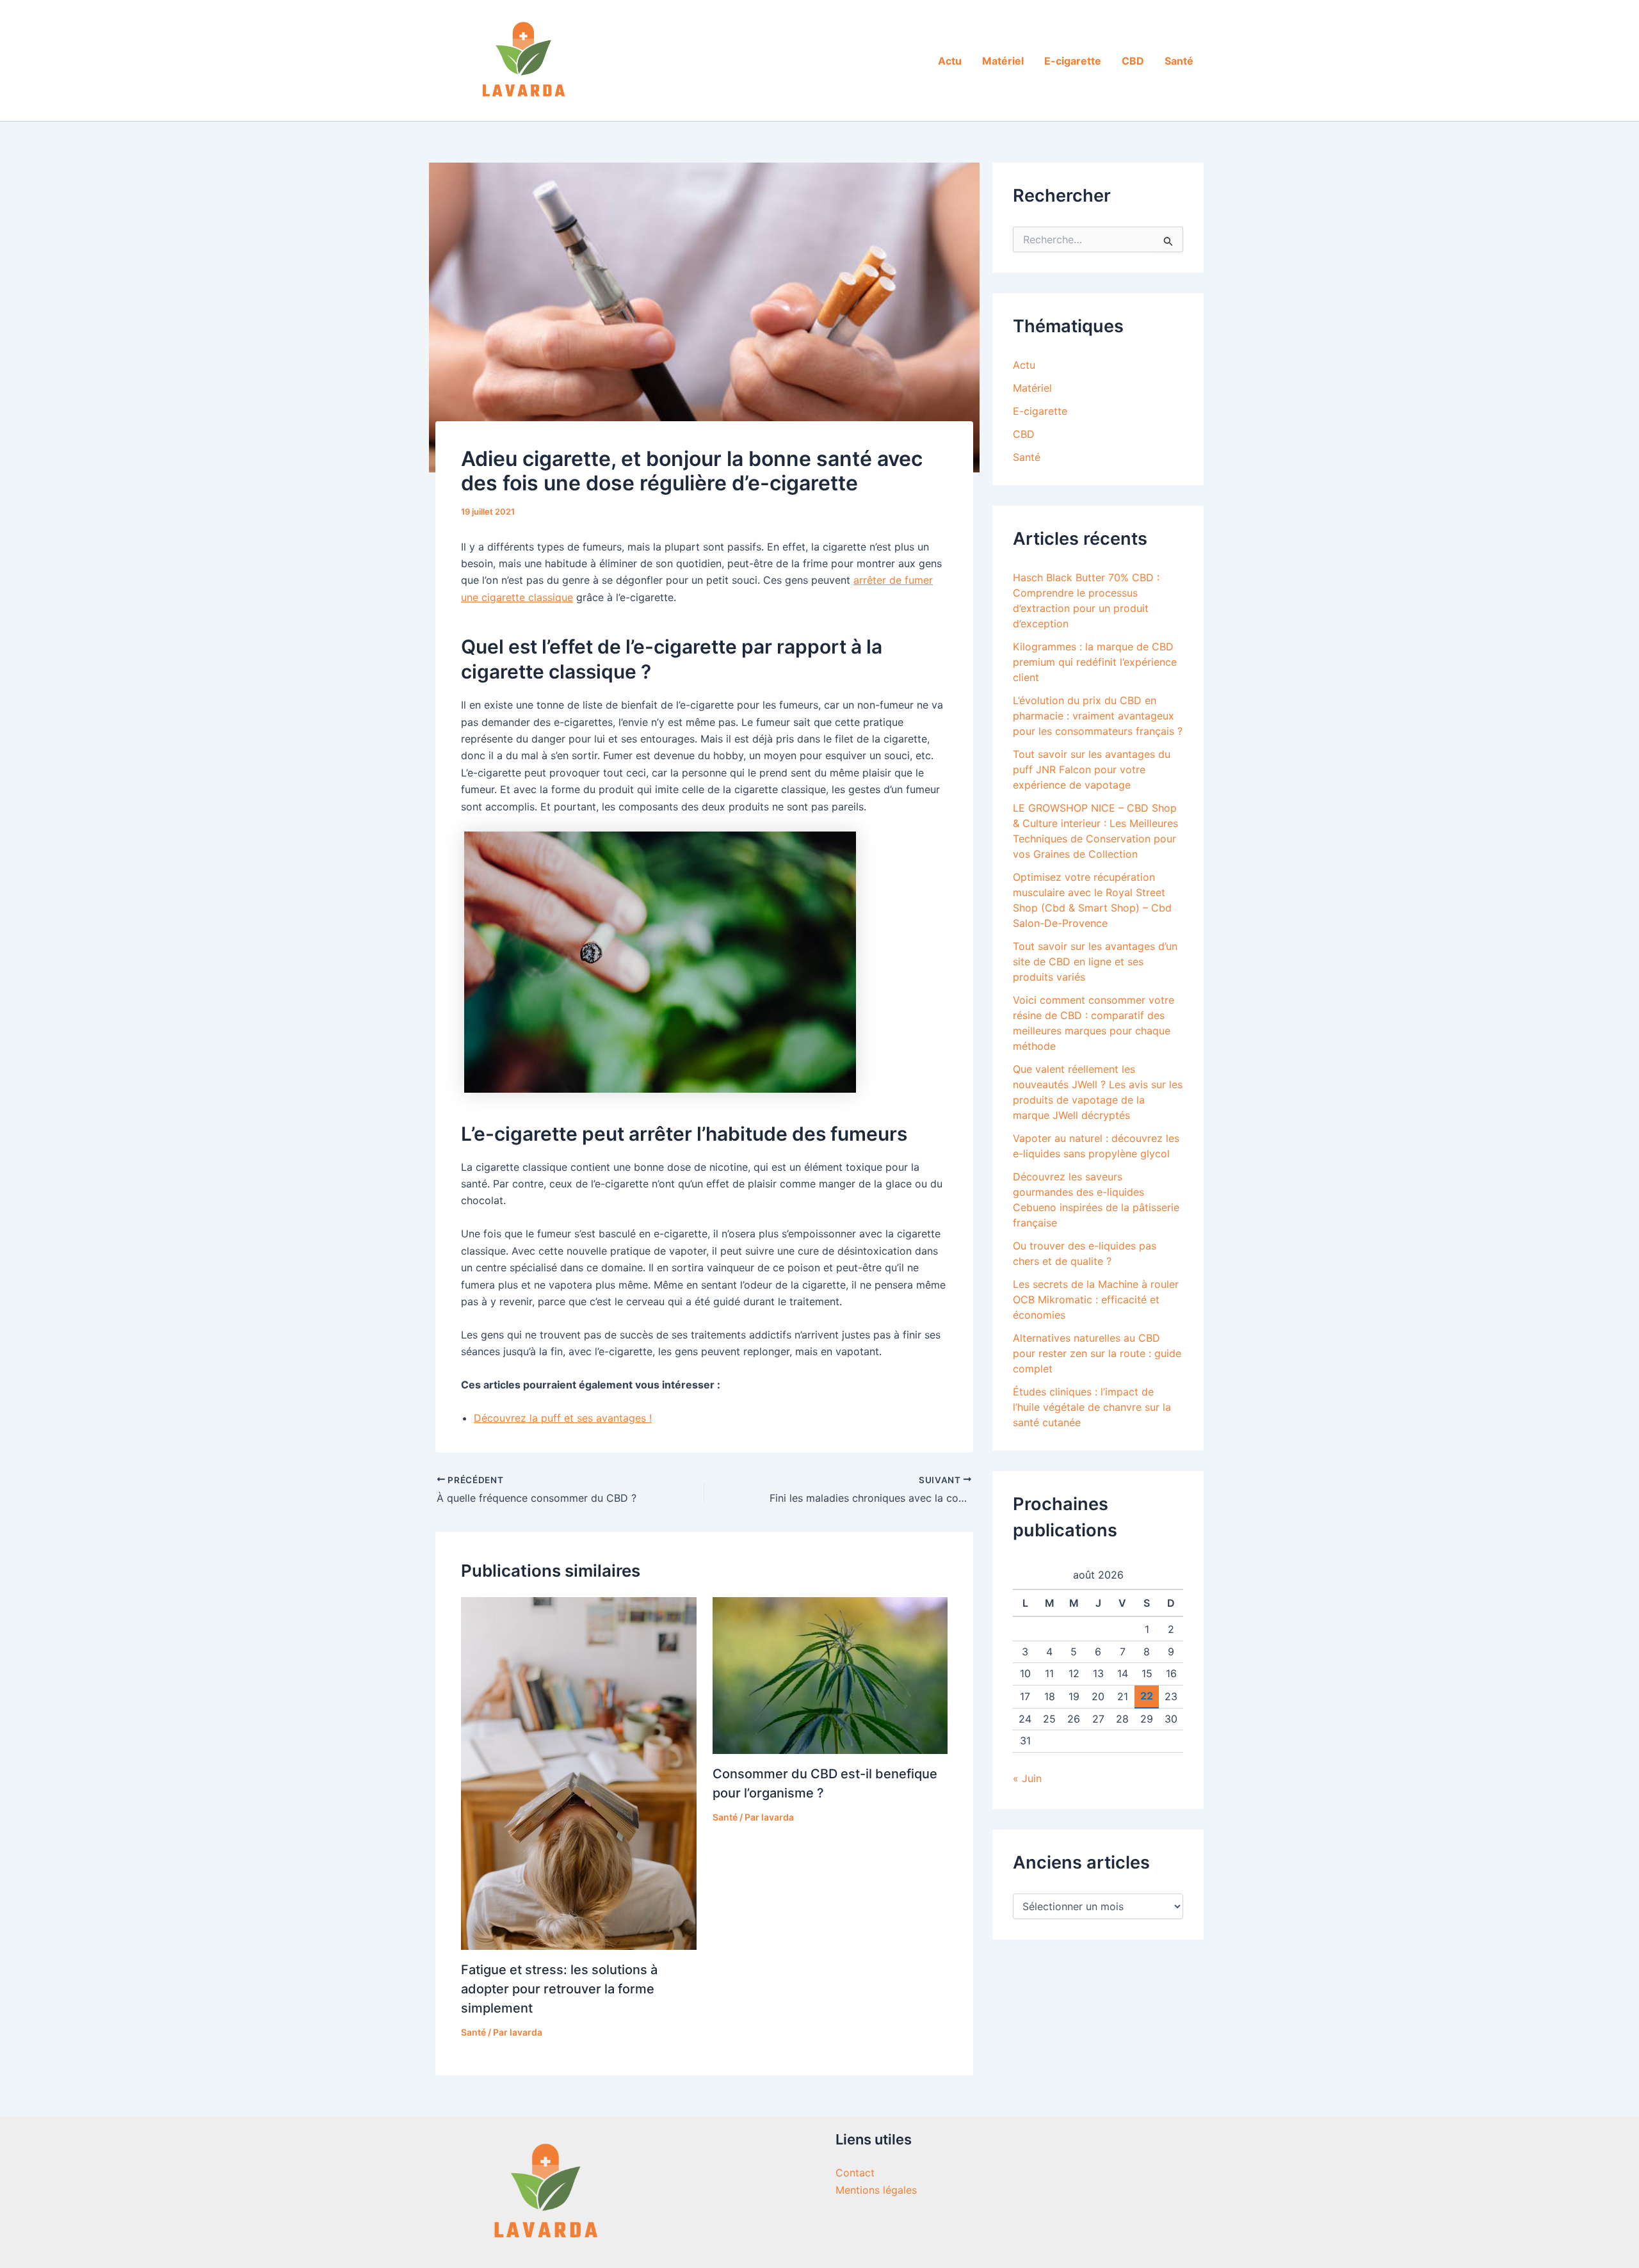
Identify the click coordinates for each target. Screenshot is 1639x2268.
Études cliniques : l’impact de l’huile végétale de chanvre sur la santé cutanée (1092, 1407)
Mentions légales (876, 2190)
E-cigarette (1073, 61)
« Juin (1027, 1778)
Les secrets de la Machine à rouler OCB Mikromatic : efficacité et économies (1096, 1299)
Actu (950, 61)
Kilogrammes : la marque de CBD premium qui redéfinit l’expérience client (1095, 662)
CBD (1133, 61)
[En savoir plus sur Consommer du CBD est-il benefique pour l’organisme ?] (830, 1675)
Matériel (1003, 61)
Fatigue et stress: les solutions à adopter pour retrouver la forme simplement (559, 1989)
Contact (855, 2173)
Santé (1179, 61)
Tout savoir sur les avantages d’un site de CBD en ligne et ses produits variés (1095, 961)
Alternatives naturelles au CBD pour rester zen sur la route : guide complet (1097, 1353)
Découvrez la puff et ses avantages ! (563, 1418)
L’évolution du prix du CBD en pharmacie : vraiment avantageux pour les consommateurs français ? (1098, 716)
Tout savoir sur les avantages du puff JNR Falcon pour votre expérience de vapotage (1092, 769)
